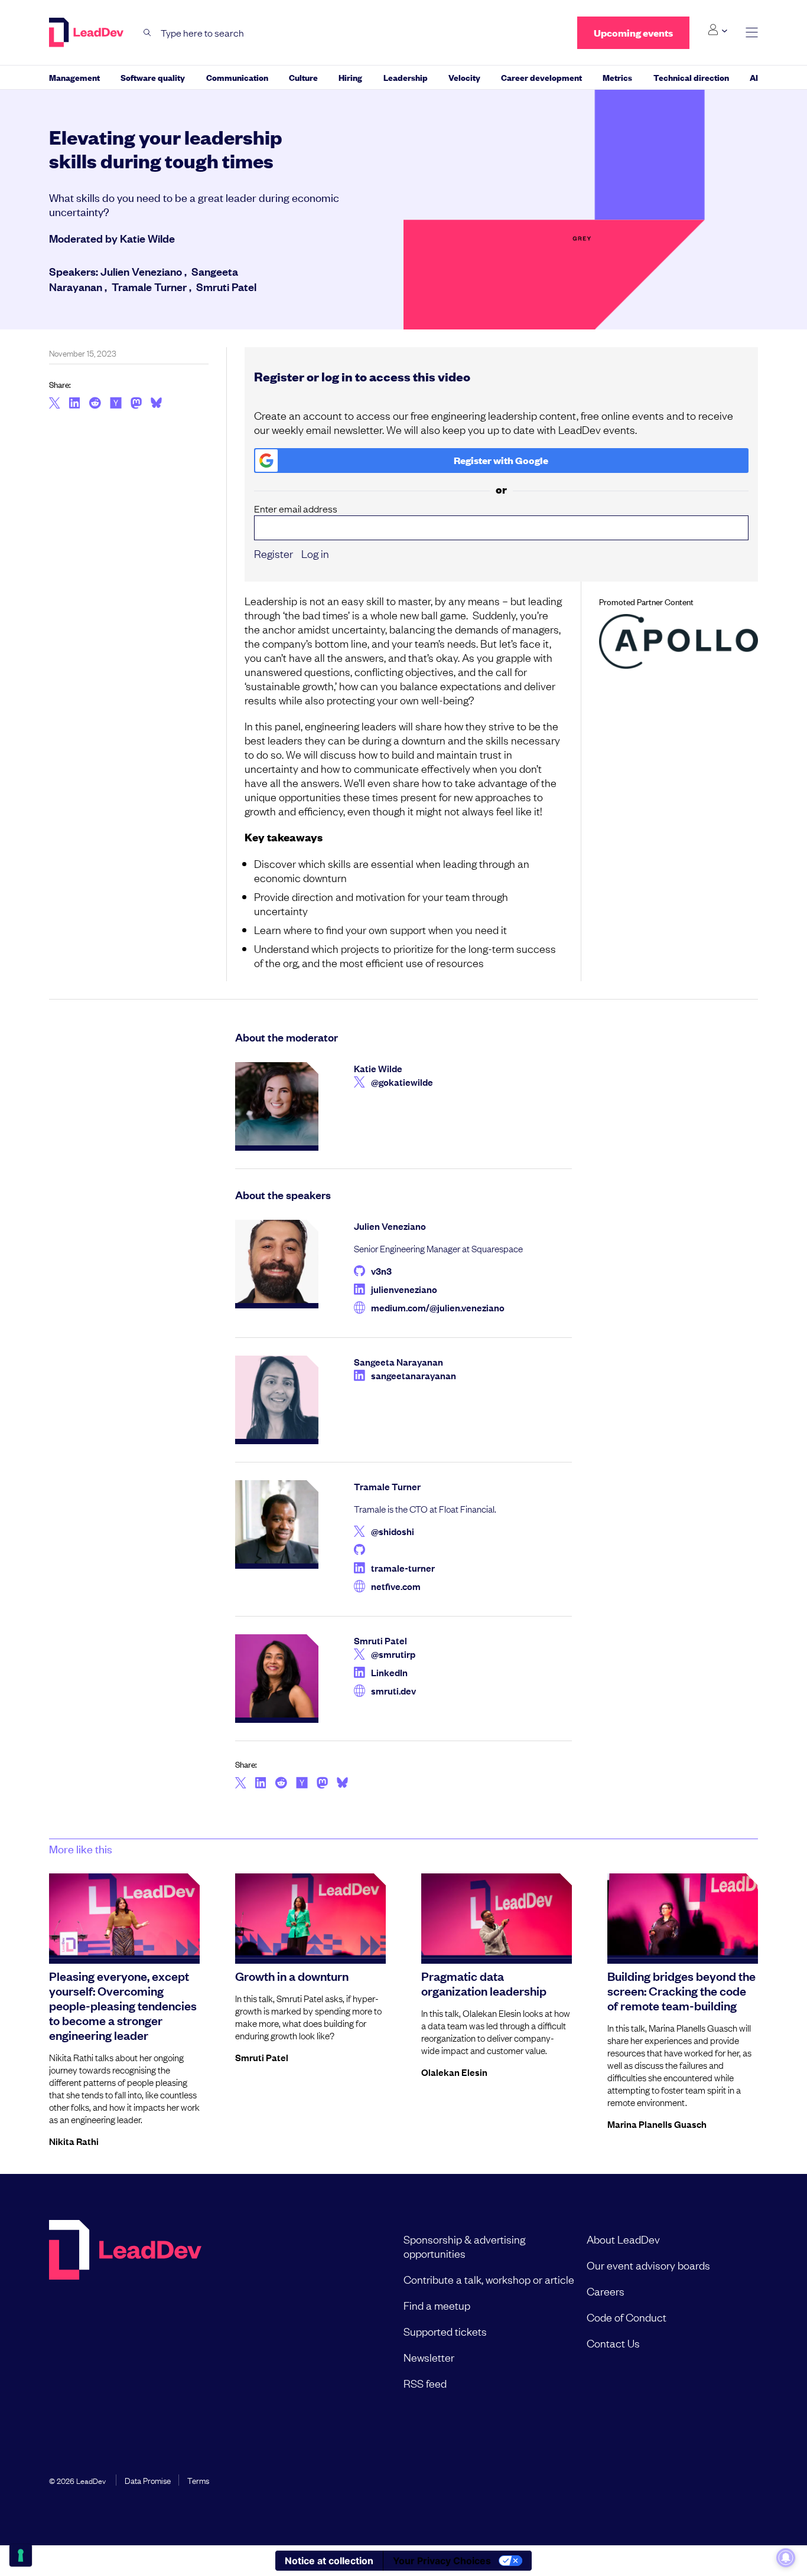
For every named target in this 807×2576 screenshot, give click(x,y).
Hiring (350, 77)
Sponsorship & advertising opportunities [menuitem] (464, 2246)
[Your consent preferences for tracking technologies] (21, 2555)
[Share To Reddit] (95, 404)
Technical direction (691, 77)
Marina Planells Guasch (657, 2124)
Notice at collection (329, 2561)
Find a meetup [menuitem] (437, 2305)
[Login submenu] (717, 30)
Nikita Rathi (74, 2141)
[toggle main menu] (752, 33)
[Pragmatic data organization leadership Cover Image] (497, 1916)
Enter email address (296, 509)
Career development (541, 77)
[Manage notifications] (786, 2558)
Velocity (464, 77)
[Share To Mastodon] (136, 404)
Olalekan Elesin (454, 2072)
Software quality (153, 77)
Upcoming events (633, 33)
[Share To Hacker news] (116, 404)
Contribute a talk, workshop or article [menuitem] (489, 2279)
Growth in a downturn (292, 1976)
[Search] (147, 33)
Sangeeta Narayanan (398, 1362)
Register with (501, 460)
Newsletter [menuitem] (429, 2357)
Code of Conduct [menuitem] (627, 2317)
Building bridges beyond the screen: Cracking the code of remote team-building (681, 1990)
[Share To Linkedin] (75, 404)
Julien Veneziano (141, 271)
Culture (303, 77)
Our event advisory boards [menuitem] (648, 2265)
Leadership (406, 77)
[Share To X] (55, 404)
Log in (315, 553)
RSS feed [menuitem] (425, 2383)
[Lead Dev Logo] (87, 32)
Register (274, 553)
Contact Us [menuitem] (613, 2343)
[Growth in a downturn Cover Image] (310, 1916)
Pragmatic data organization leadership (484, 1983)
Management (74, 77)
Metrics (617, 77)
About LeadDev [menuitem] (623, 2239)
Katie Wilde (147, 238)
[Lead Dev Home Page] (125, 2311)
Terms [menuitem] (198, 2480)
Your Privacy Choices (442, 2561)
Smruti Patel (226, 286)
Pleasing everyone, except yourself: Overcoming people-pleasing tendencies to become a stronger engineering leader (123, 2005)
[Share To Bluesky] (156, 404)
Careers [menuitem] (606, 2291)
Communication (237, 77)
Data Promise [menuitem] (148, 2480)
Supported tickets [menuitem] (445, 2331)
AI (754, 77)
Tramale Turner (149, 286)
